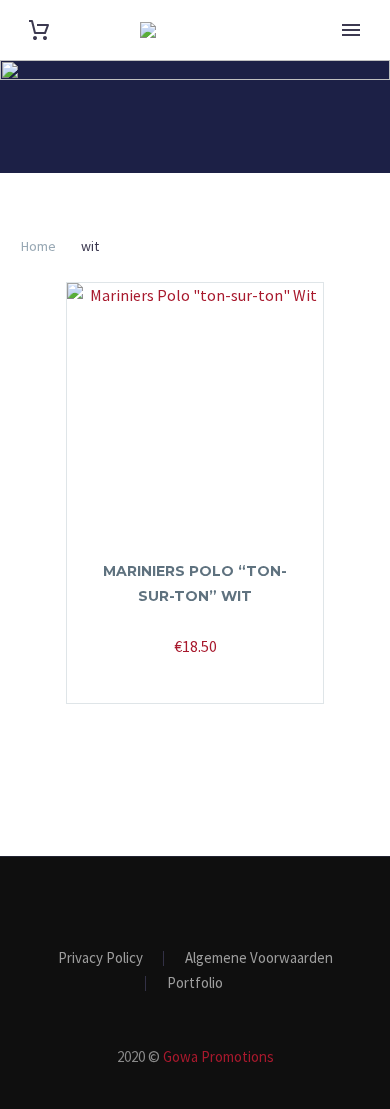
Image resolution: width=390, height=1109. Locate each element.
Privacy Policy (100, 958)
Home (38, 246)
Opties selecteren (185, 675)
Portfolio (195, 983)
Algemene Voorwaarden (259, 958)
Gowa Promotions (218, 1056)
